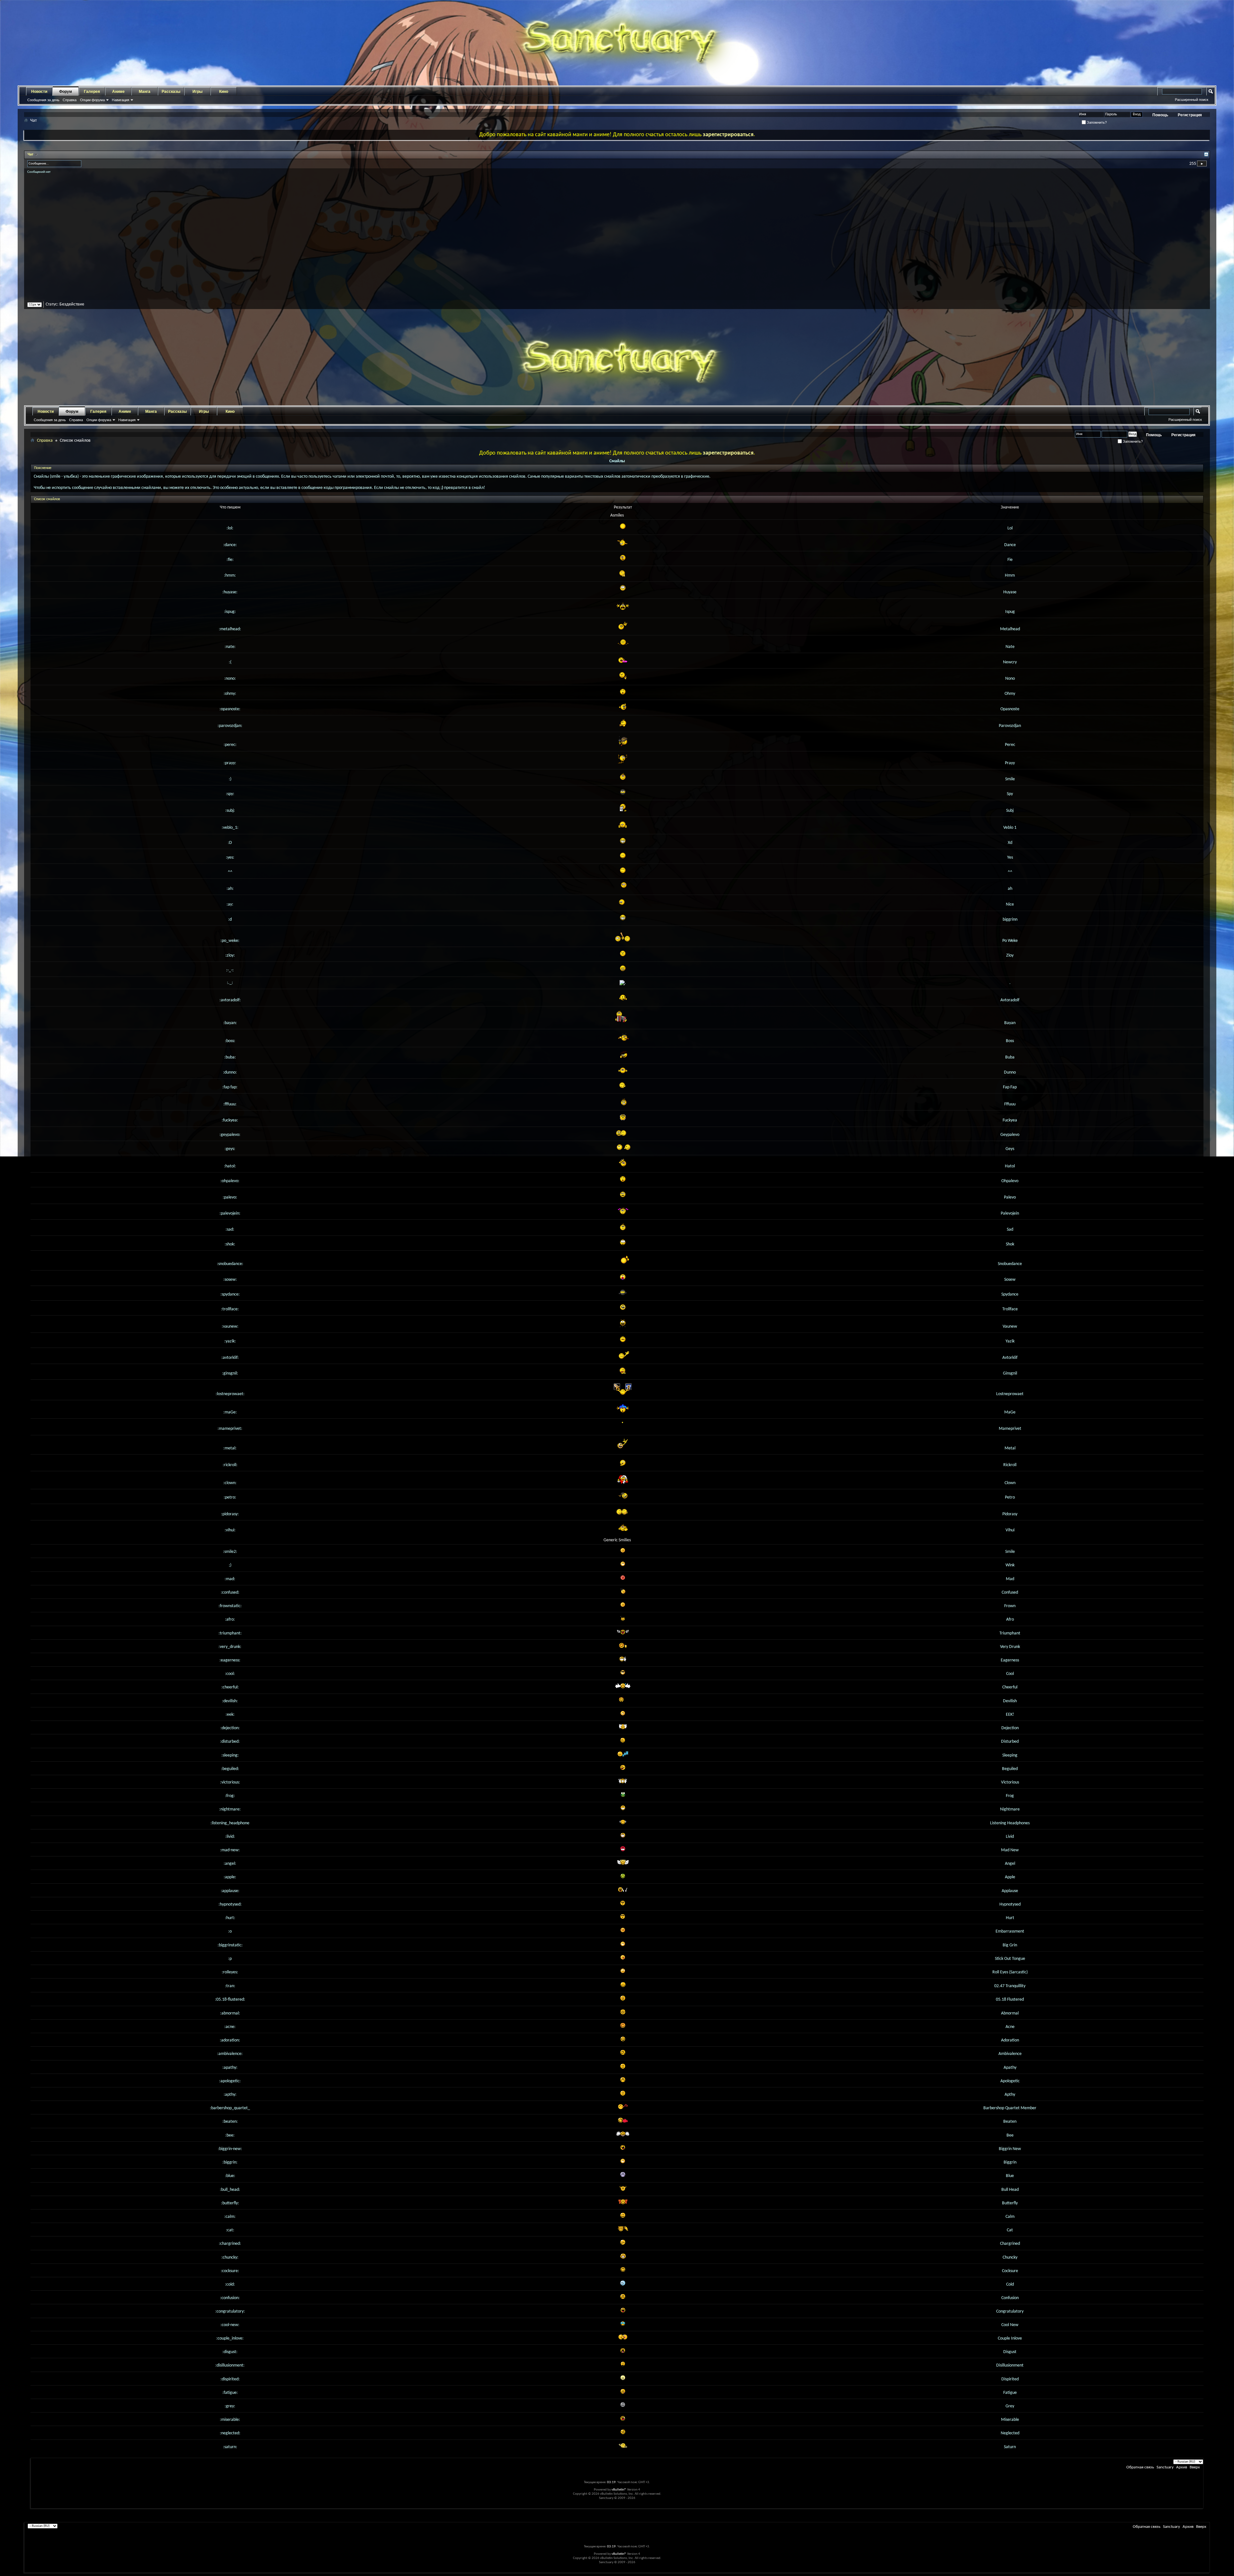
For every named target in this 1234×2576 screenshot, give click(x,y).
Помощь (1160, 115)
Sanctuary (1165, 2467)
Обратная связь (1140, 2467)
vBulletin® (619, 2490)
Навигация (121, 100)
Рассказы (171, 92)
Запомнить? (1096, 122)
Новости (39, 92)
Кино (224, 92)
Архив (1182, 2467)
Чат (31, 155)
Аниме (118, 92)
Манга (145, 92)
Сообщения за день (43, 100)
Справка (70, 100)
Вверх (1195, 2467)
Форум (66, 92)
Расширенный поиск (1192, 100)
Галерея (92, 92)
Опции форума (92, 100)
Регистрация (1190, 115)
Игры (197, 92)
